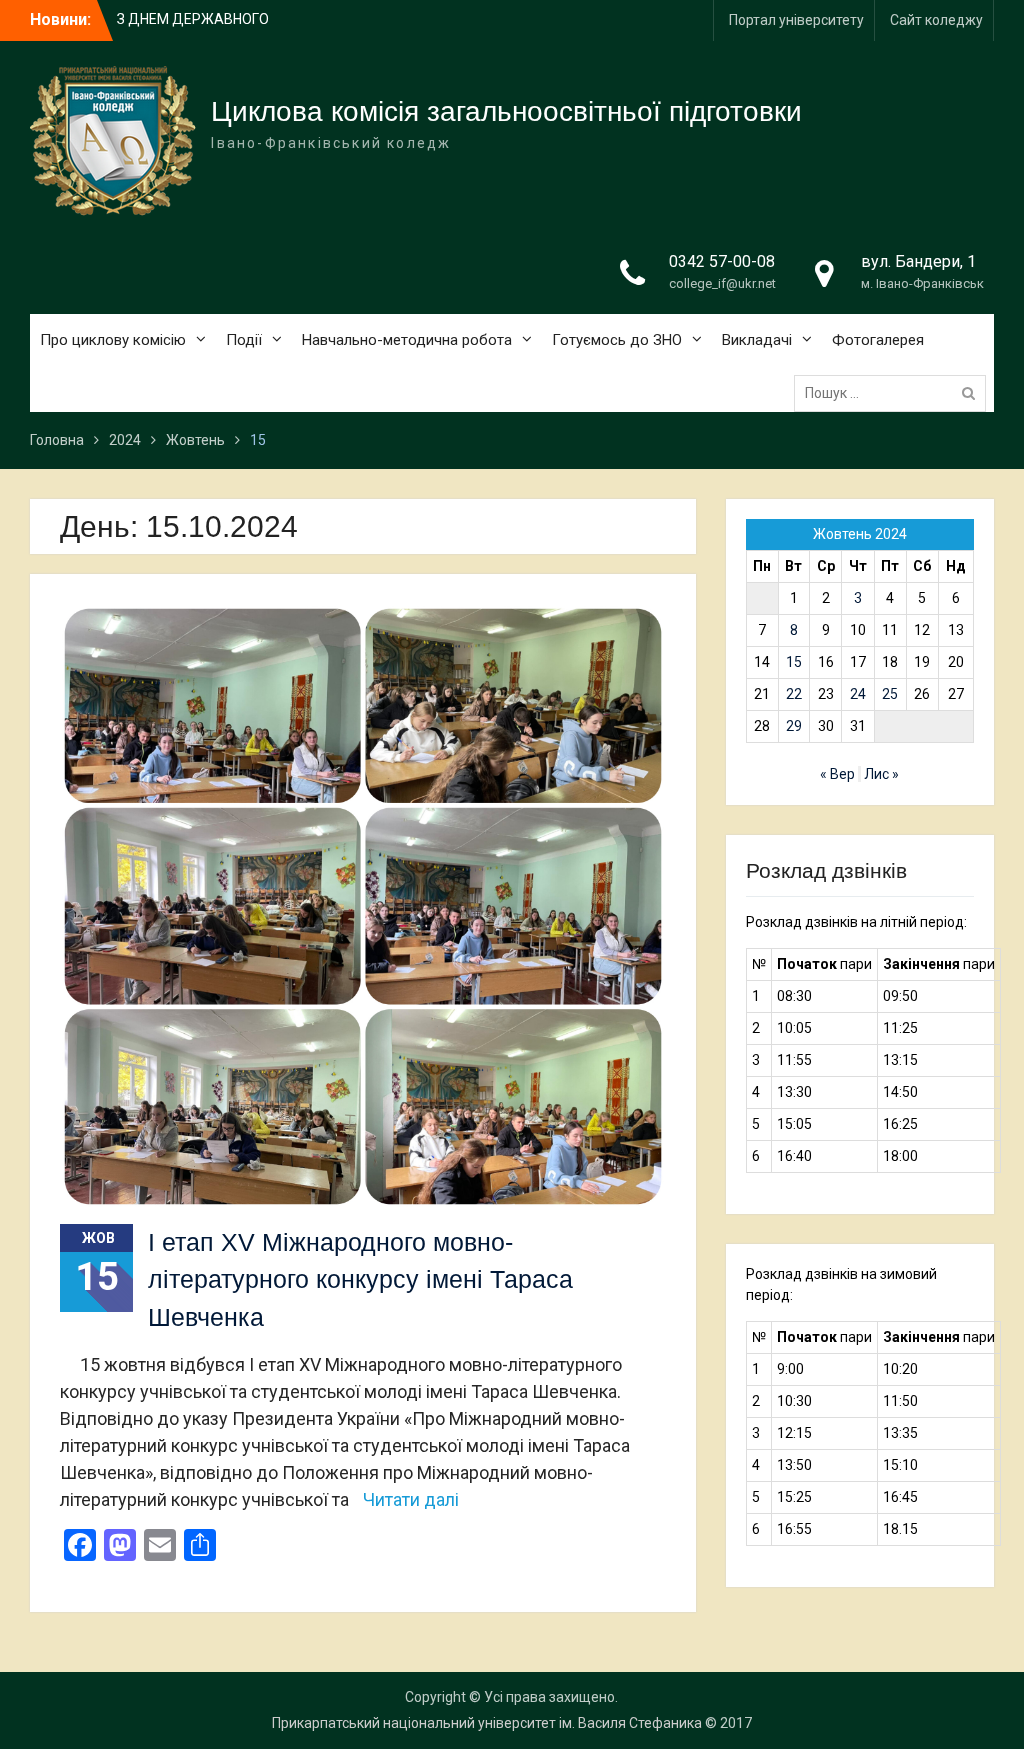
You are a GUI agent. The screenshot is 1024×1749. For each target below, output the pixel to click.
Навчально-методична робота (407, 340)
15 (794, 662)
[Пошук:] (895, 393)
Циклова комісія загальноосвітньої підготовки (506, 111)
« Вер (837, 774)
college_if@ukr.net (722, 283)
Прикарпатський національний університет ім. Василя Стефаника (487, 1723)
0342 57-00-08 (722, 261)
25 (890, 694)
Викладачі (757, 340)
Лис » (881, 774)
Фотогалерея (878, 340)
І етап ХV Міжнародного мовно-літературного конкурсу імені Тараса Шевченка (360, 1279)
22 (794, 694)
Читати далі (411, 1499)
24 (858, 694)
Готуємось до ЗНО (617, 340)
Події (244, 340)
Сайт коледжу (936, 20)
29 (794, 726)
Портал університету (796, 20)
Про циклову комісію (113, 340)
